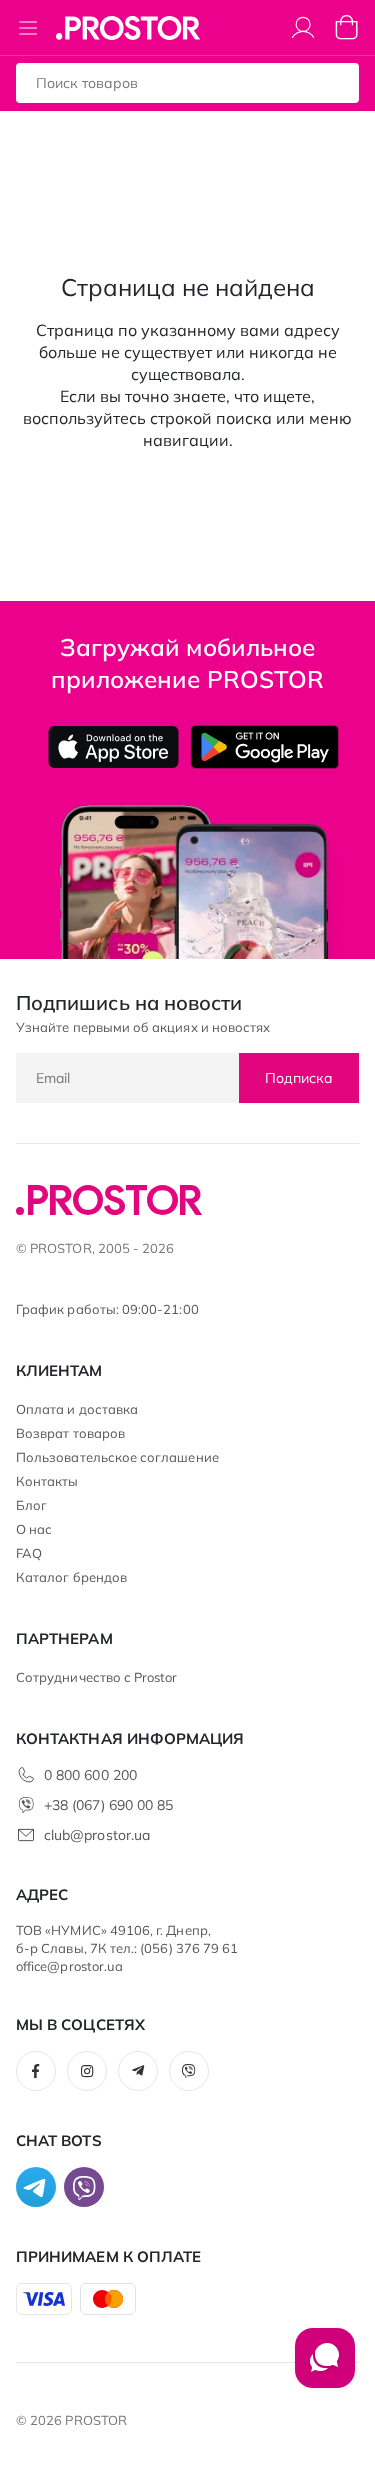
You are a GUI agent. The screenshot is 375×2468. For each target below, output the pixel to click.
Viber (189, 2071)
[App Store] (113, 747)
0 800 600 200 (90, 1775)
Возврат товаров (70, 1433)
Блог (31, 1505)
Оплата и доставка (77, 1409)
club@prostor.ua (97, 1835)
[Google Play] (264, 747)
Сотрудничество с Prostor (97, 1677)
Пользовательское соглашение (117, 1457)
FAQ (29, 1553)
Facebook (36, 2071)
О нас (34, 1529)
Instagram (87, 2071)
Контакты (47, 1481)
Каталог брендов (71, 1577)
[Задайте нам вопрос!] (325, 2368)
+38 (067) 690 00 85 (108, 1805)
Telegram (138, 2071)
